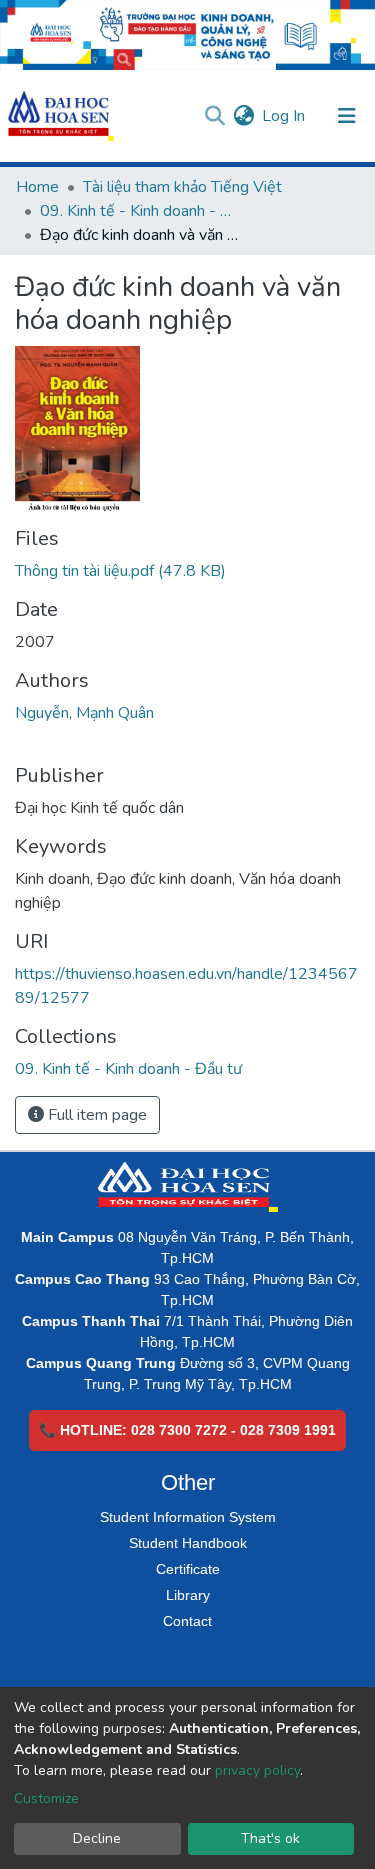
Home (37, 187)
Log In (284, 116)
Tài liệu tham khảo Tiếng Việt (182, 187)
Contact (187, 1621)
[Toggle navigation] (347, 116)
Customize (46, 1798)
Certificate (188, 1569)
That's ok (270, 1838)
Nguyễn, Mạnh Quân (84, 713)
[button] (243, 116)
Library (188, 1595)
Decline (97, 1838)
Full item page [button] (95, 1115)
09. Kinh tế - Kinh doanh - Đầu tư (140, 211)
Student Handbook (188, 1543)
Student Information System (188, 1517)
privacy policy (257, 1770)
